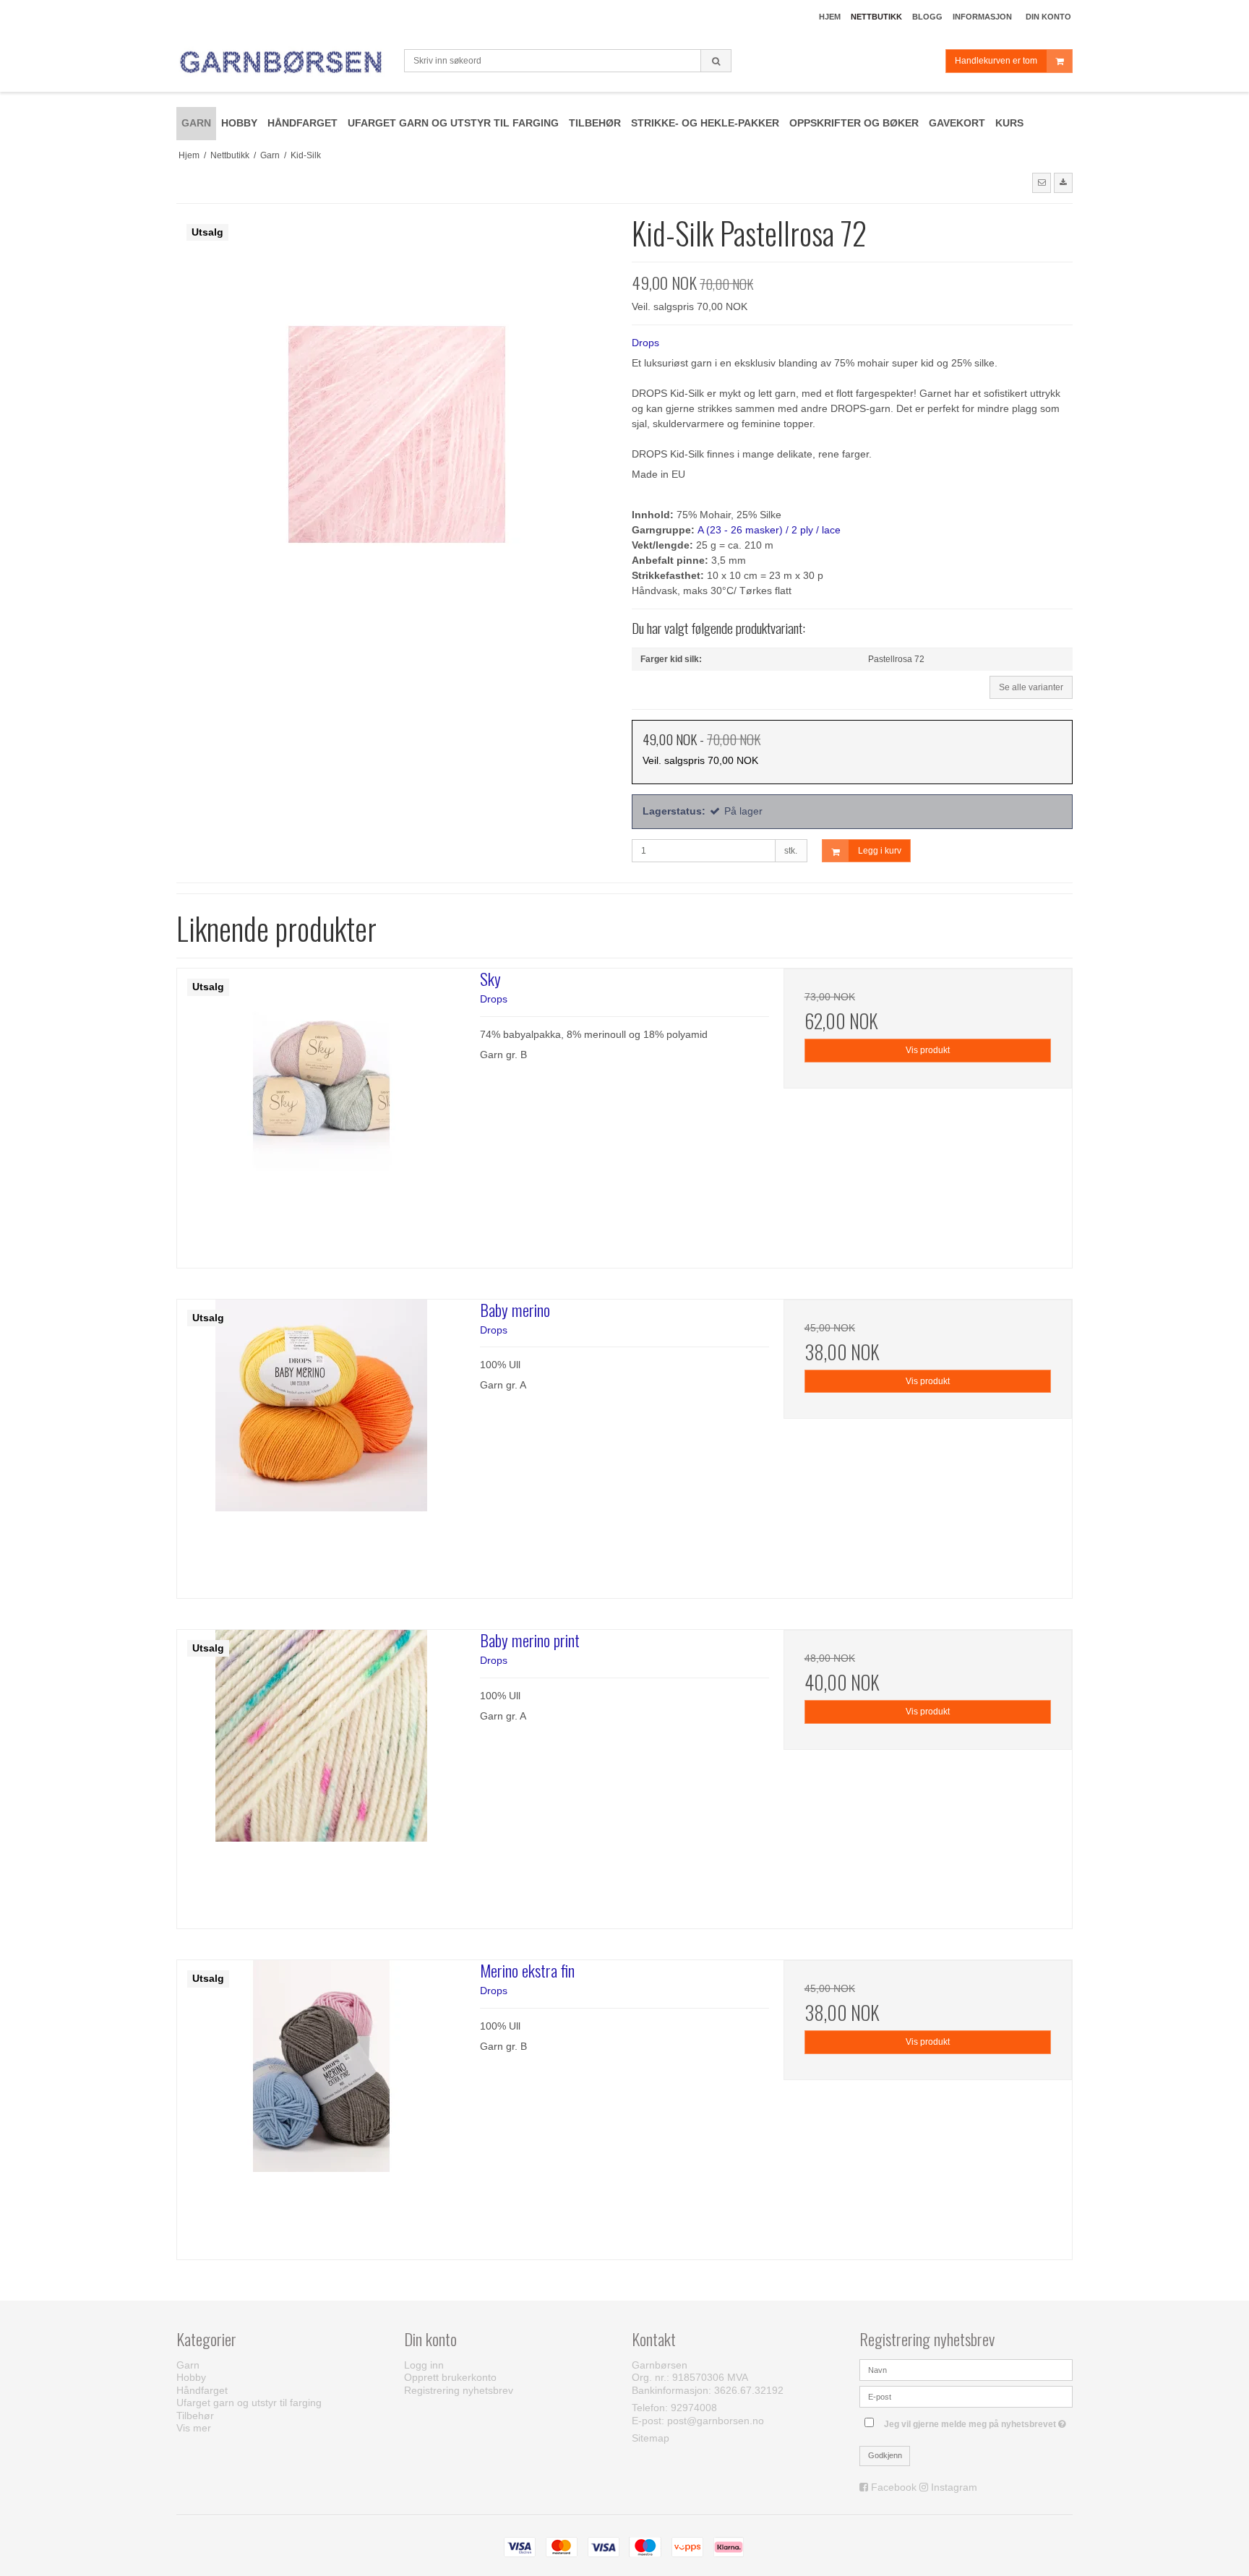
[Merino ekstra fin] (321, 2104)
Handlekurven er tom (996, 61)
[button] (1042, 183)
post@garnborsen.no (716, 2421)
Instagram (954, 2487)
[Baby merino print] (321, 1774)
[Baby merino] (321, 1444)
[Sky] (321, 1113)
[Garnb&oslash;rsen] (283, 63)
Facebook (894, 2487)
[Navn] (966, 2369)
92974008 (694, 2408)
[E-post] (966, 2396)
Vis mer (194, 2428)
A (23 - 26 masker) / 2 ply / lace (769, 530)
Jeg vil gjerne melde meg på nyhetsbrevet (978, 2421)
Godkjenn (885, 2455)
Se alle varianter (1031, 687)
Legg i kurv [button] (880, 851)
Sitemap (651, 2438)
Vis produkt (928, 1050)
